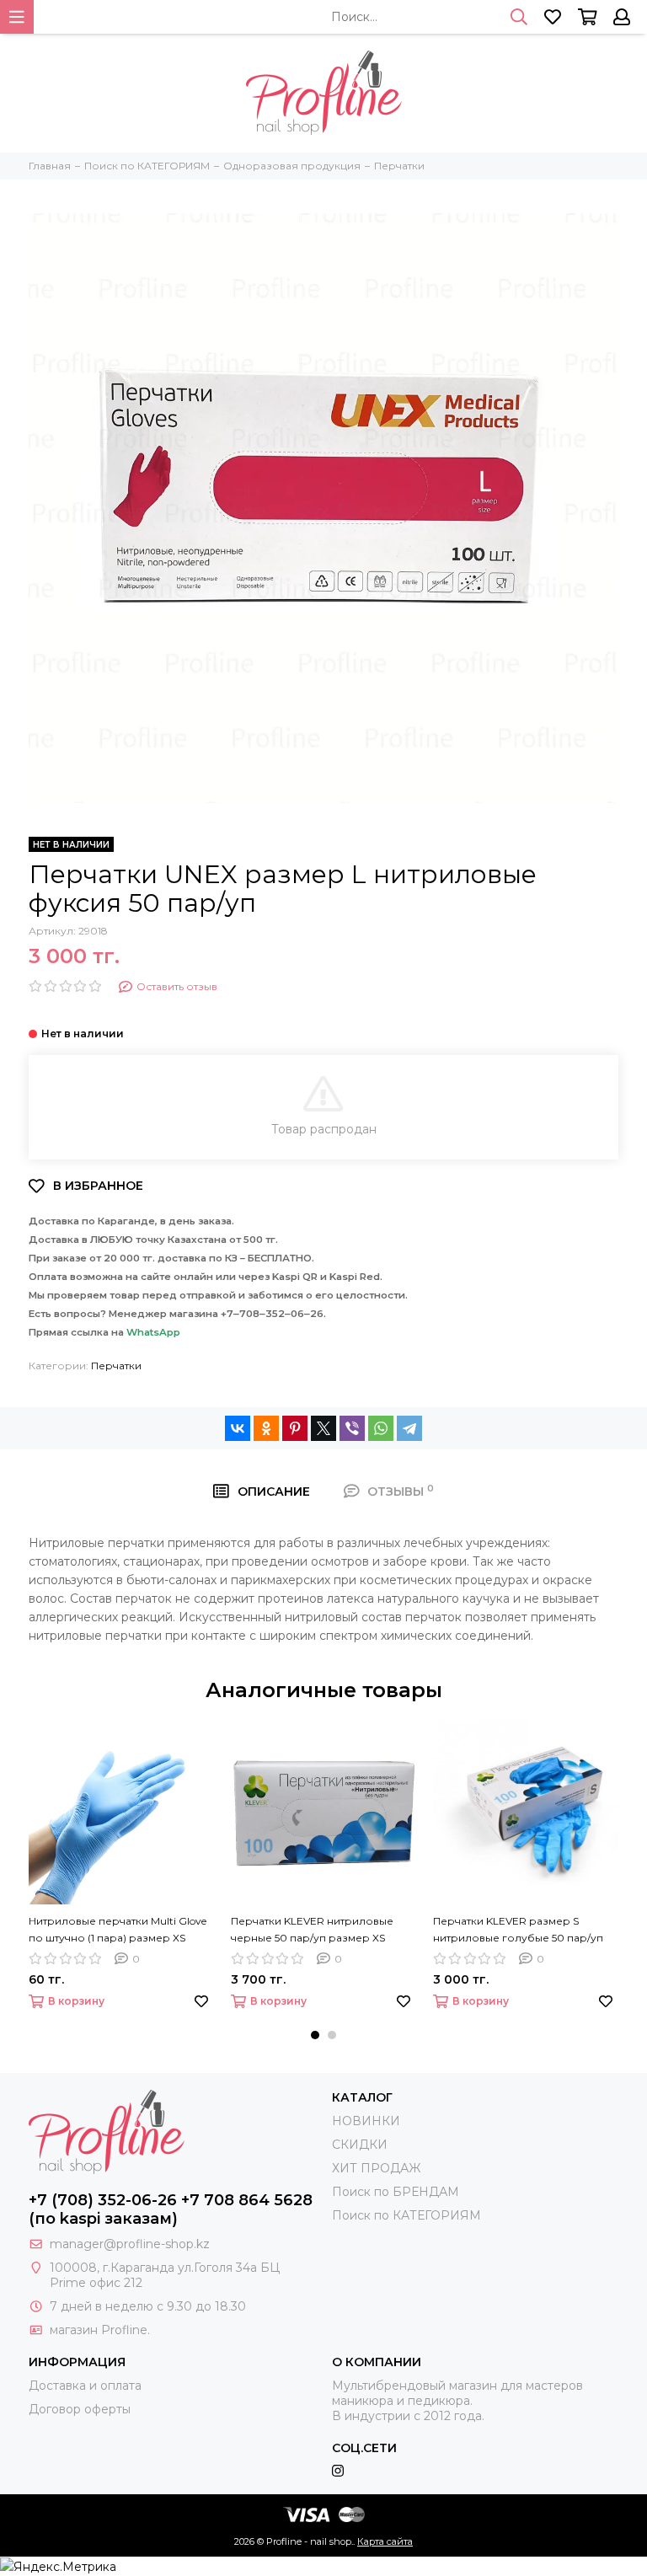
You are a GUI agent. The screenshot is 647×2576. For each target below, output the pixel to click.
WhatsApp (153, 1332)
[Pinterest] (295, 1428)
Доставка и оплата (85, 2386)
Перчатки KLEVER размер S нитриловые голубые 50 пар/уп (518, 1929)
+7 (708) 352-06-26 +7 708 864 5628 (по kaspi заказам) (171, 2209)
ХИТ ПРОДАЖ (376, 2168)
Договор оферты (80, 2409)
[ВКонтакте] (238, 1428)
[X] (323, 1428)
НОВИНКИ (366, 2121)
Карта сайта (385, 2541)
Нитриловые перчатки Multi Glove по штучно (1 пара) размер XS (118, 1929)
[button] (315, 2035)
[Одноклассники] (266, 1428)
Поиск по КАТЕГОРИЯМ (406, 2215)
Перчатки (116, 1366)
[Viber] (352, 1428)
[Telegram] (409, 1428)
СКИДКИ (360, 2145)
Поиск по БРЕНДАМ (396, 2192)
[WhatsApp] (381, 1428)
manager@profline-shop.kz (130, 2244)
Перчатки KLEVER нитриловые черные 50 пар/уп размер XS (312, 1929)
